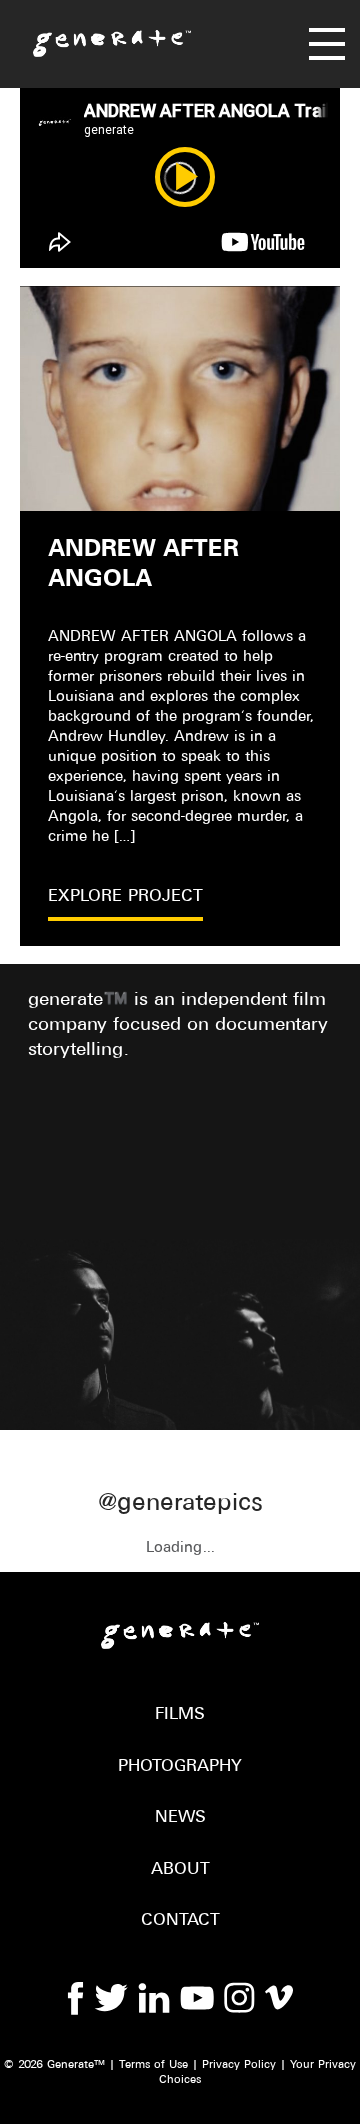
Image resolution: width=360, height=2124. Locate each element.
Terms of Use (153, 2065)
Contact (180, 1920)
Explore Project (125, 896)
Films (180, 1714)
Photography (180, 1766)
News (180, 1817)
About (180, 1869)
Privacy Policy (239, 2065)
